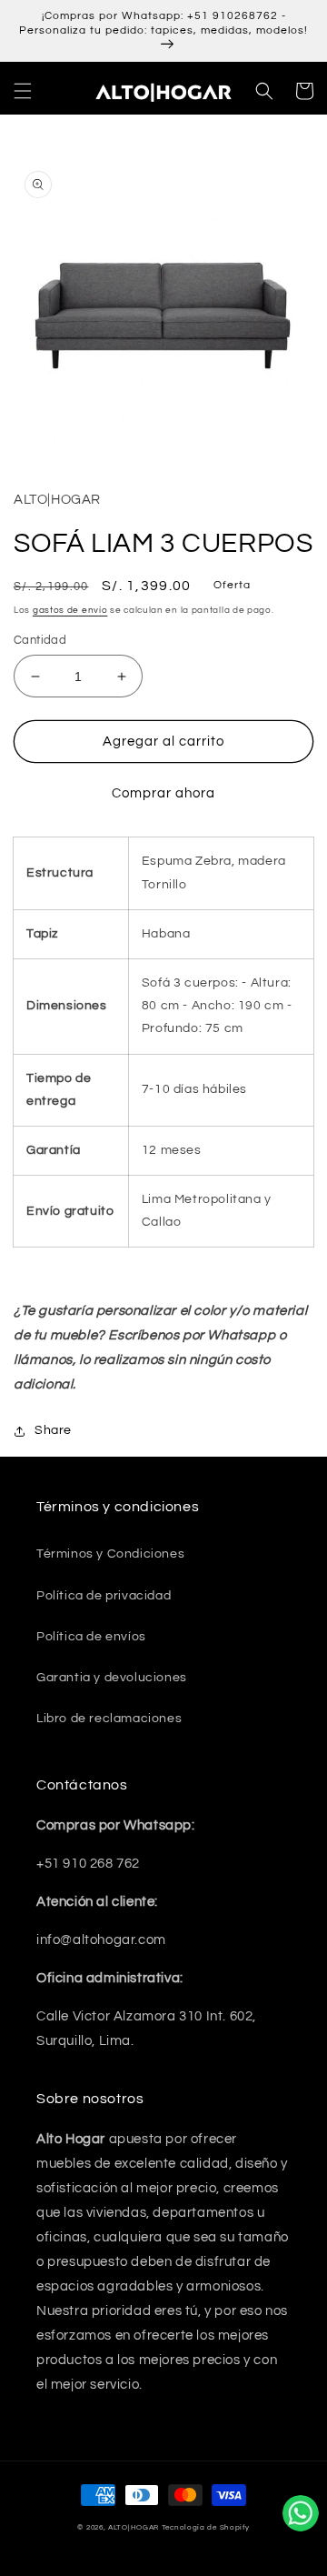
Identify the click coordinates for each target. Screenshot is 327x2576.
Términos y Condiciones (110, 1554)
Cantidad (40, 640)
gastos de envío (70, 610)
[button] (23, 91)
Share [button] (53, 1430)
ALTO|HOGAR (134, 2527)
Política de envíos (91, 1637)
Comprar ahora (163, 793)
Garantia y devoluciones (112, 1678)
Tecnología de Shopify (206, 2527)
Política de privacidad (104, 1596)
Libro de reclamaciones (109, 1719)
